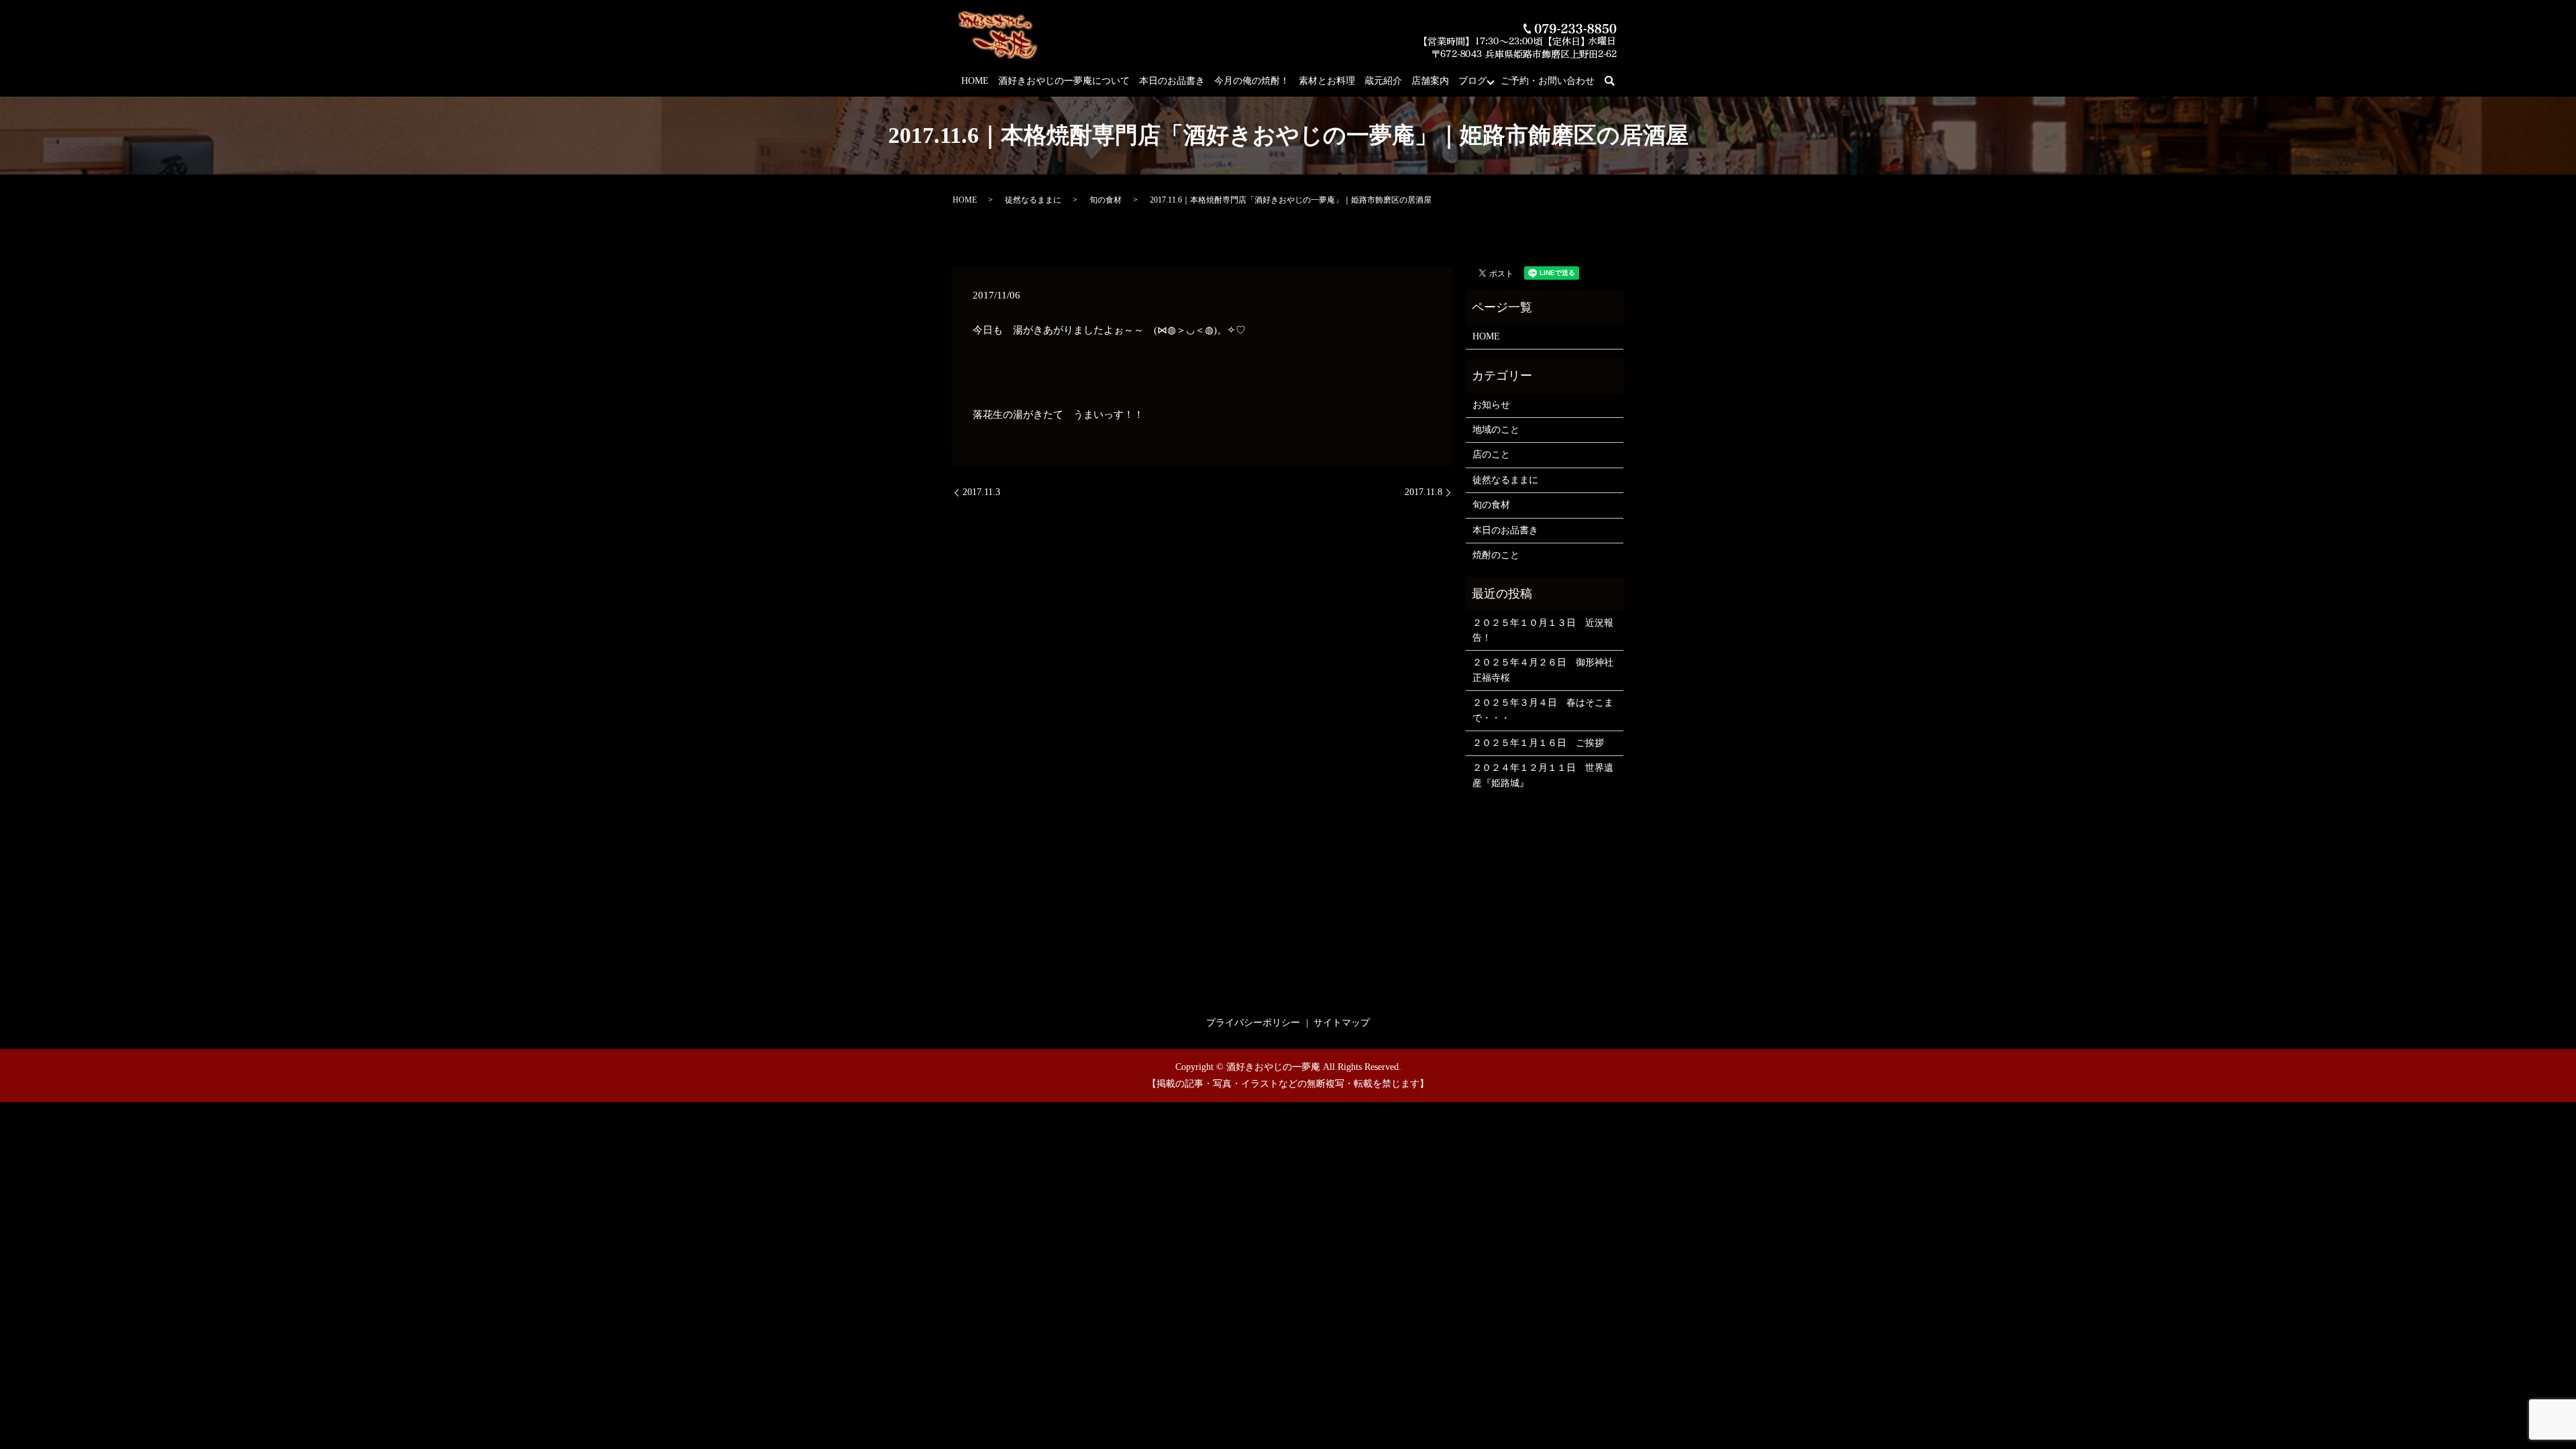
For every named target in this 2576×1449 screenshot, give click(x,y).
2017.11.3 (981, 492)
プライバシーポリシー (1253, 1023)
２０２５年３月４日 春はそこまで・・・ (1543, 710)
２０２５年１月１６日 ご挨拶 (1538, 743)
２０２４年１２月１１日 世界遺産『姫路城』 (1543, 775)
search (1617, 82)
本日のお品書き (1172, 81)
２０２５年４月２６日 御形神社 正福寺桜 (1545, 670)
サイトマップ (1342, 1023)
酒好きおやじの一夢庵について (1064, 81)
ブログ (1472, 81)
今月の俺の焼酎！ (1252, 81)
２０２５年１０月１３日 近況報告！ (1543, 630)
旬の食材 (1106, 200)
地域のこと (1496, 430)
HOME (975, 81)
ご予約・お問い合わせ (1548, 81)
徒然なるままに (1033, 200)
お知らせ (1491, 405)
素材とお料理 (1327, 81)
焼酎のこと (1496, 555)
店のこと (1491, 454)
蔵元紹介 (1383, 81)
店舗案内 (1430, 81)
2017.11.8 (1424, 492)
